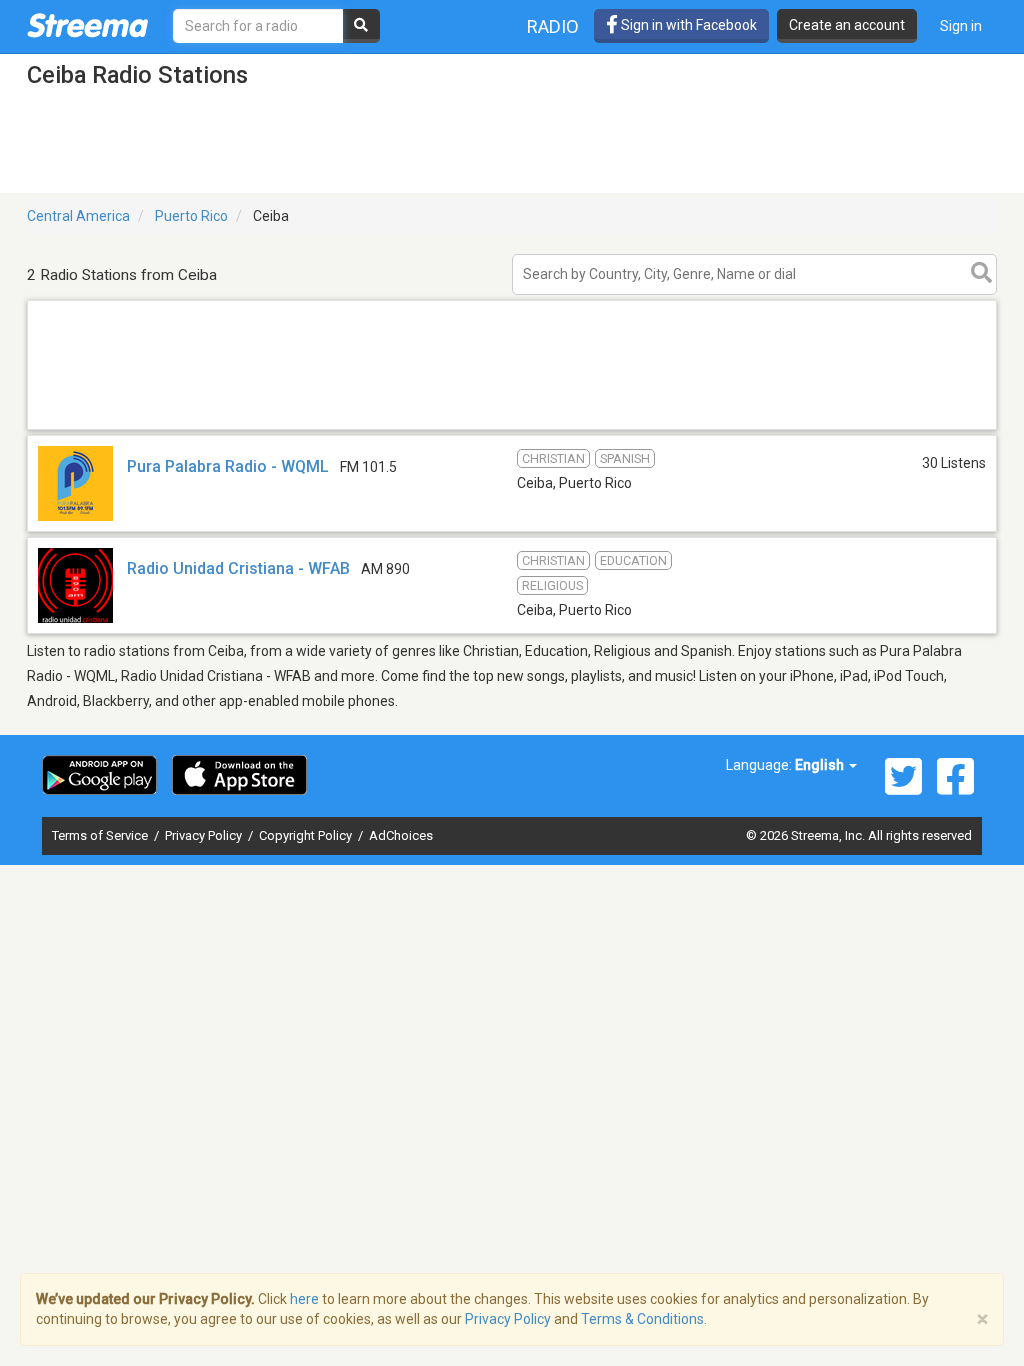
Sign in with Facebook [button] (687, 25)
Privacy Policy (205, 835)
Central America (78, 216)
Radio (553, 26)
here (304, 1299)
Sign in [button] (961, 26)
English (821, 765)
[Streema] (87, 25)
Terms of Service (101, 835)
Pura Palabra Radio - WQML (228, 466)
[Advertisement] (512, 428)
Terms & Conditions (642, 1319)
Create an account (847, 25)
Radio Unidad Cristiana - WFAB (238, 568)
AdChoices (401, 835)
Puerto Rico (191, 216)
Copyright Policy (307, 835)
